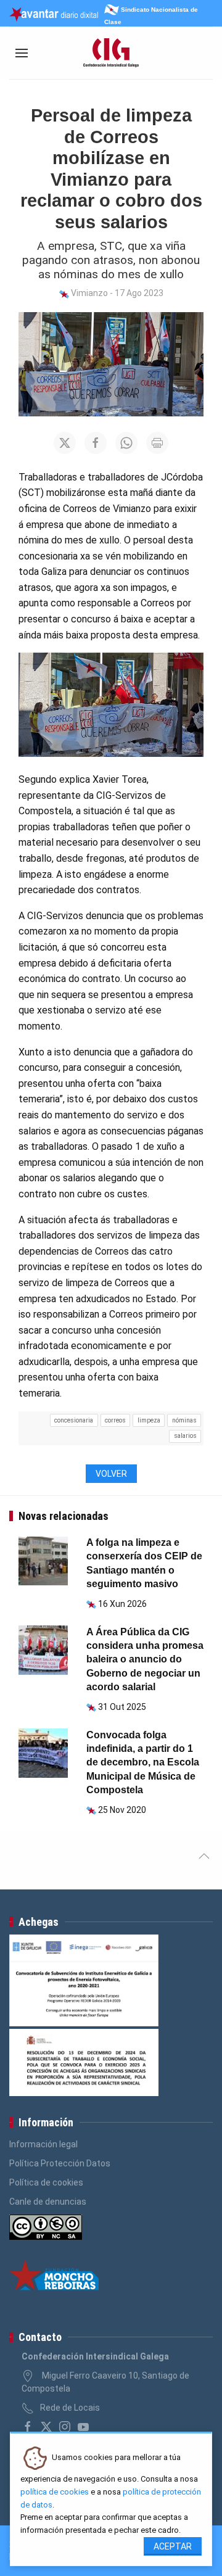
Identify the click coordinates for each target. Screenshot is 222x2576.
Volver (111, 1474)
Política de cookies (46, 2182)
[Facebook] (28, 2427)
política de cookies (55, 2492)
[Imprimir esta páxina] (157, 443)
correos (115, 1420)
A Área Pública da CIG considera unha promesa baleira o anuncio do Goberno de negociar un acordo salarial (145, 1660)
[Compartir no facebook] (96, 443)
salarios (185, 1436)
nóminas (184, 1420)
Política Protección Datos (60, 2163)
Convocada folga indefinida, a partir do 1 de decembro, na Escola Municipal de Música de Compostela (143, 1763)
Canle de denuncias (48, 2202)
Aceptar (173, 2546)
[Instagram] (65, 2427)
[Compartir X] (65, 443)
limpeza (149, 1420)
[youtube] (83, 2427)
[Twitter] (46, 2427)
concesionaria (74, 1420)
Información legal (43, 2144)
